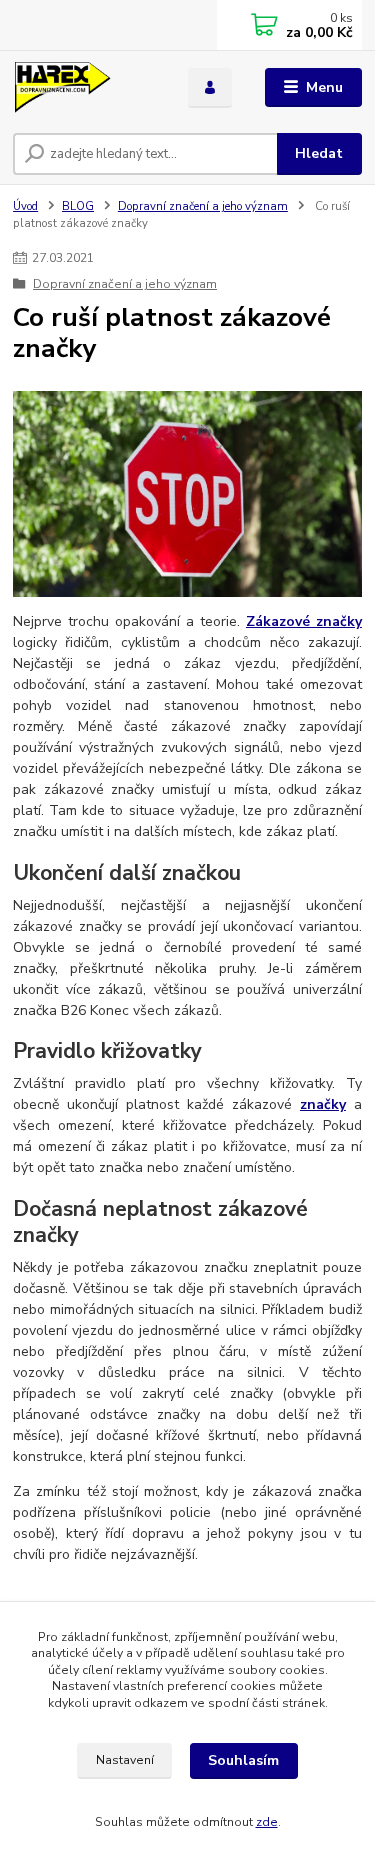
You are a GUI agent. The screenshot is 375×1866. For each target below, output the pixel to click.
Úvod (25, 206)
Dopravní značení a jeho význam (203, 206)
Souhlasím (243, 1760)
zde (267, 1822)
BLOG (78, 206)
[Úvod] (85, 88)
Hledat (319, 153)
